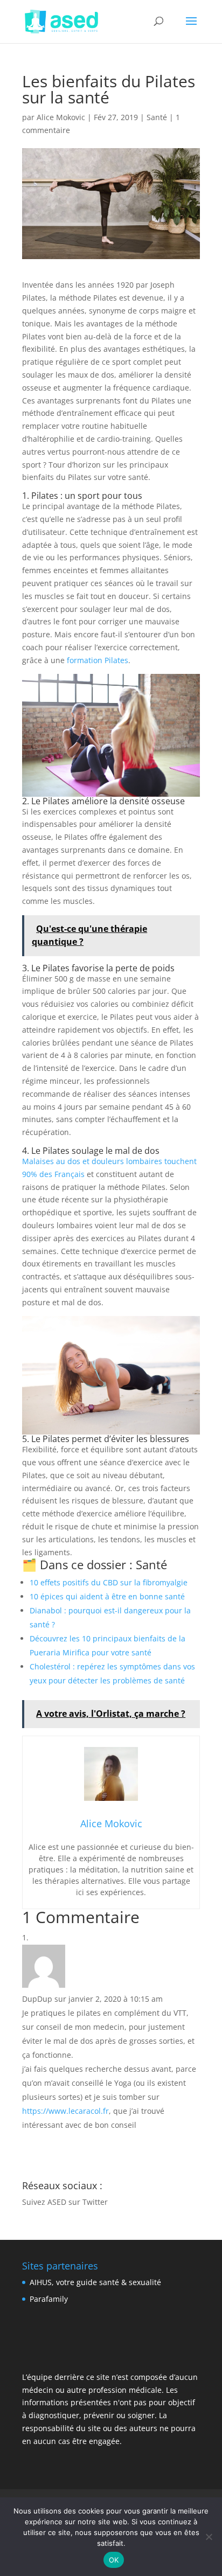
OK (114, 2560)
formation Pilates (98, 660)
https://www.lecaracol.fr (65, 2111)
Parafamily (49, 2299)
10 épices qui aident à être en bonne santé (107, 1596)
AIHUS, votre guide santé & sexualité (95, 2282)
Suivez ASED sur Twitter (65, 2202)
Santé (157, 117)
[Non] (209, 2537)
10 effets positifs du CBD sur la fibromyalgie (109, 1582)
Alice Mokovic (61, 117)
